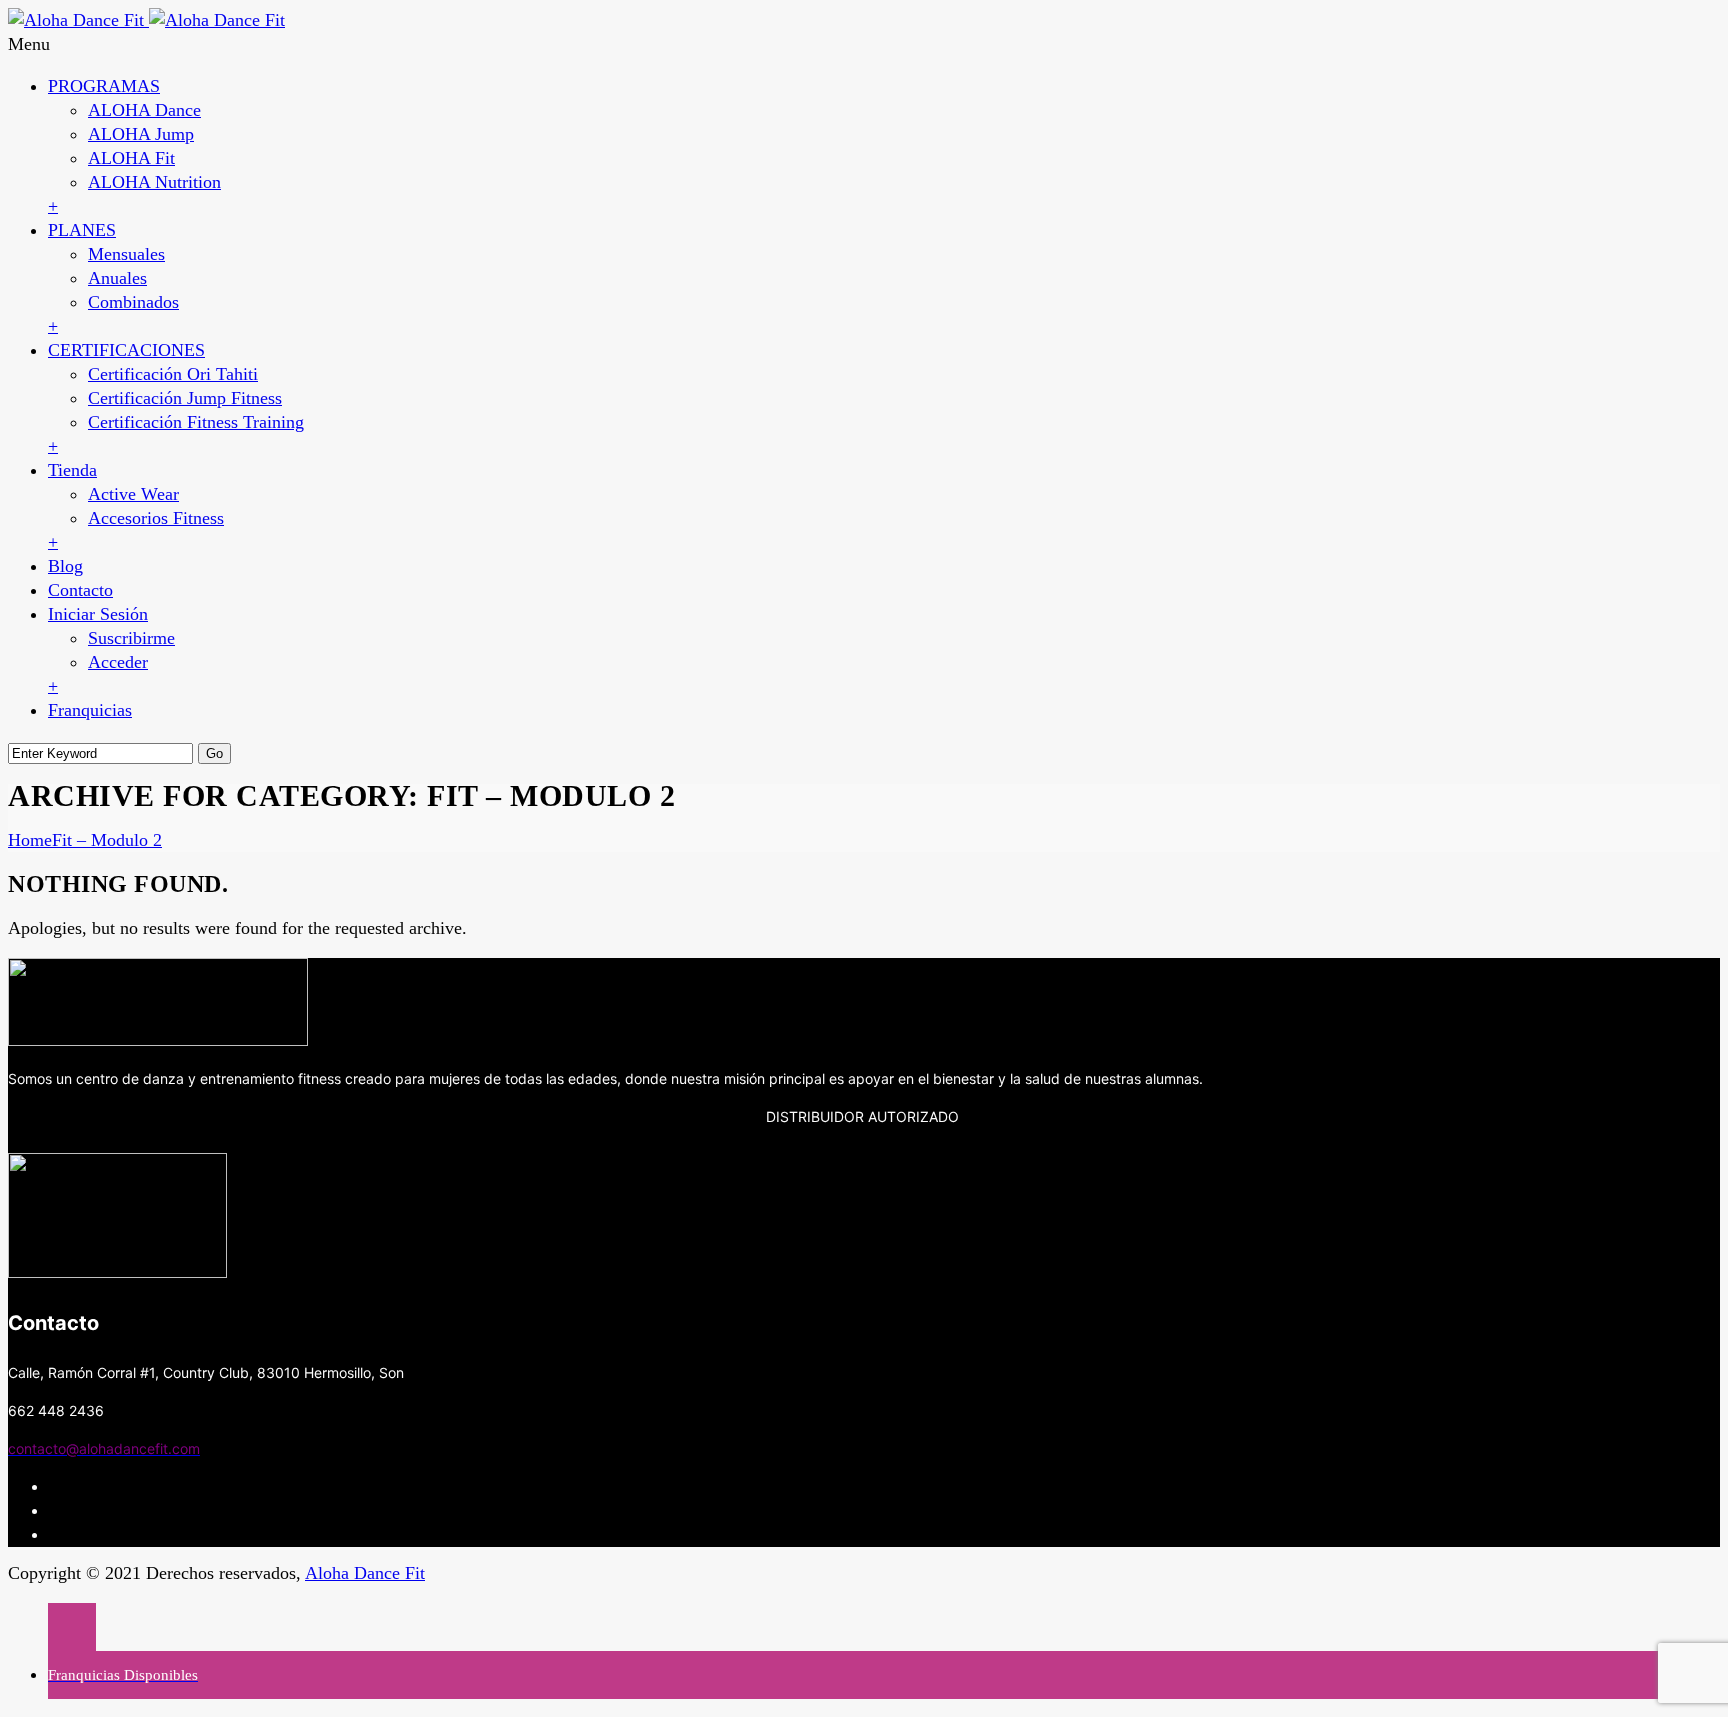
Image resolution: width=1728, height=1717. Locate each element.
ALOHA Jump (141, 134)
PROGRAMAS (104, 86)
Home (30, 840)
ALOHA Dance (144, 110)
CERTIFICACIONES (126, 350)
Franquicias (90, 710)
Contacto (80, 590)
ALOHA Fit (131, 158)
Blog (65, 566)
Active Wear (133, 494)
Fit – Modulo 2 (107, 840)
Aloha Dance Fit (365, 1573)
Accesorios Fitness (156, 518)
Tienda (72, 470)
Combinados (133, 302)
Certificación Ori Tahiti (173, 374)
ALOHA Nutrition (154, 182)
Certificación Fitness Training (196, 422)
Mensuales (126, 254)
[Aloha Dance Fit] (146, 20)
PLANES (82, 230)
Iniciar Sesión (98, 614)
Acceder (118, 662)
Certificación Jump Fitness (185, 398)
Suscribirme (131, 638)
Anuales (117, 278)
